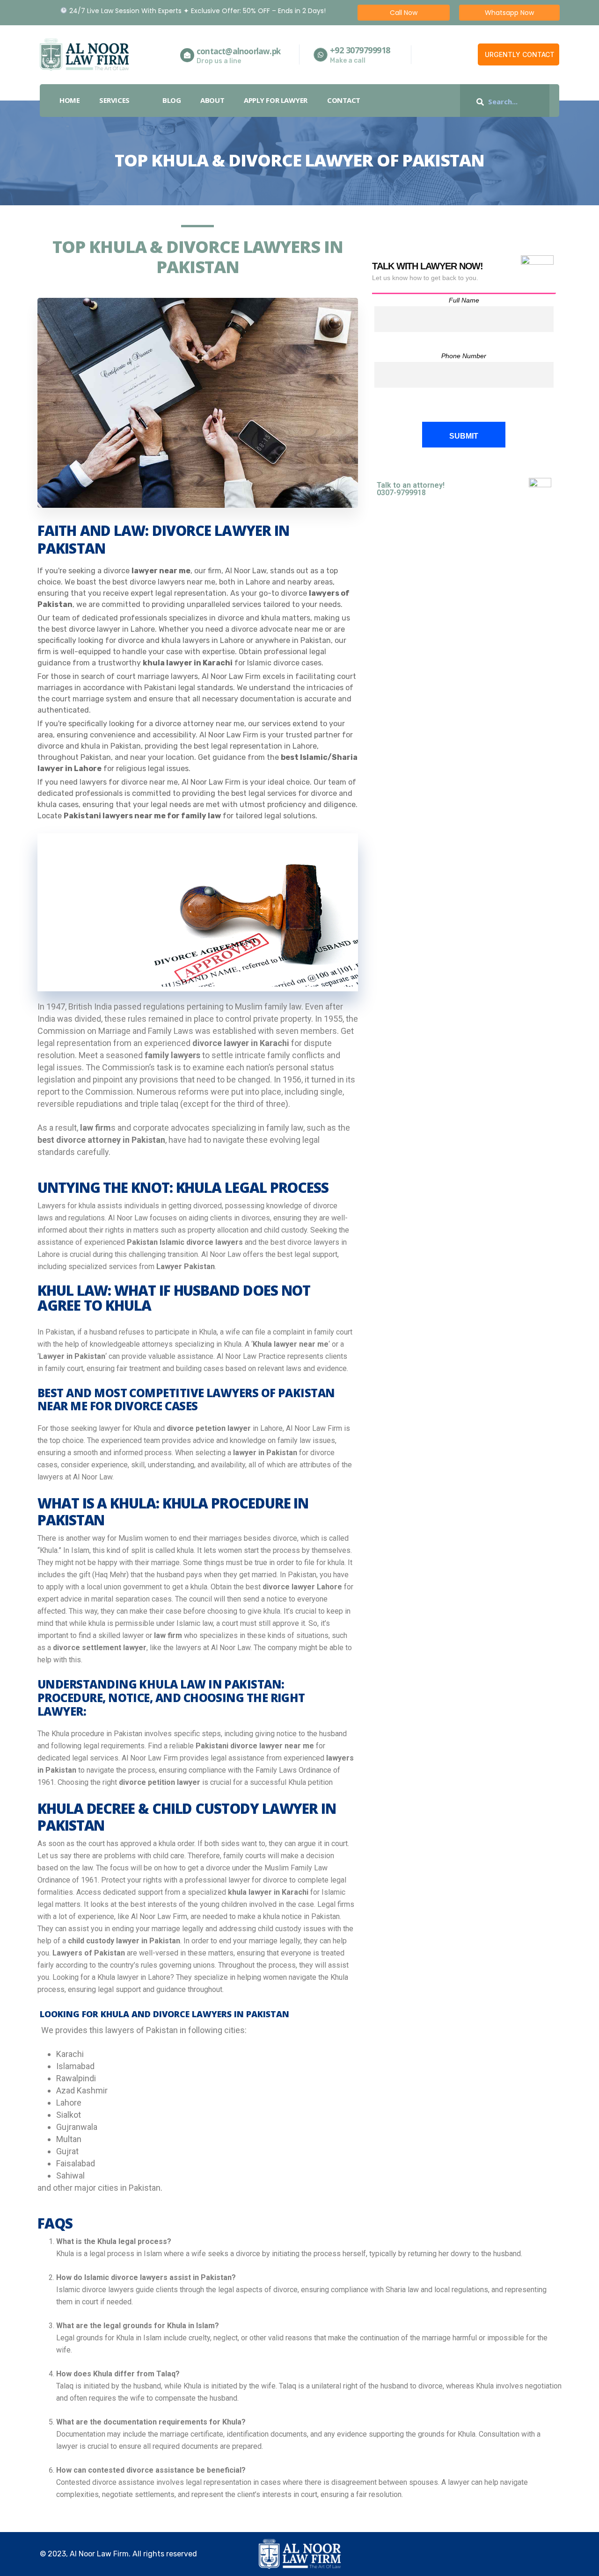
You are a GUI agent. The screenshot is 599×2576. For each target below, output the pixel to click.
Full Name (464, 300)
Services (114, 100)
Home (69, 100)
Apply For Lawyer (276, 100)
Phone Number (464, 356)
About (212, 100)
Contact (344, 100)
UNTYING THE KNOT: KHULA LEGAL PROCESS (183, 1188)
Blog (172, 100)
